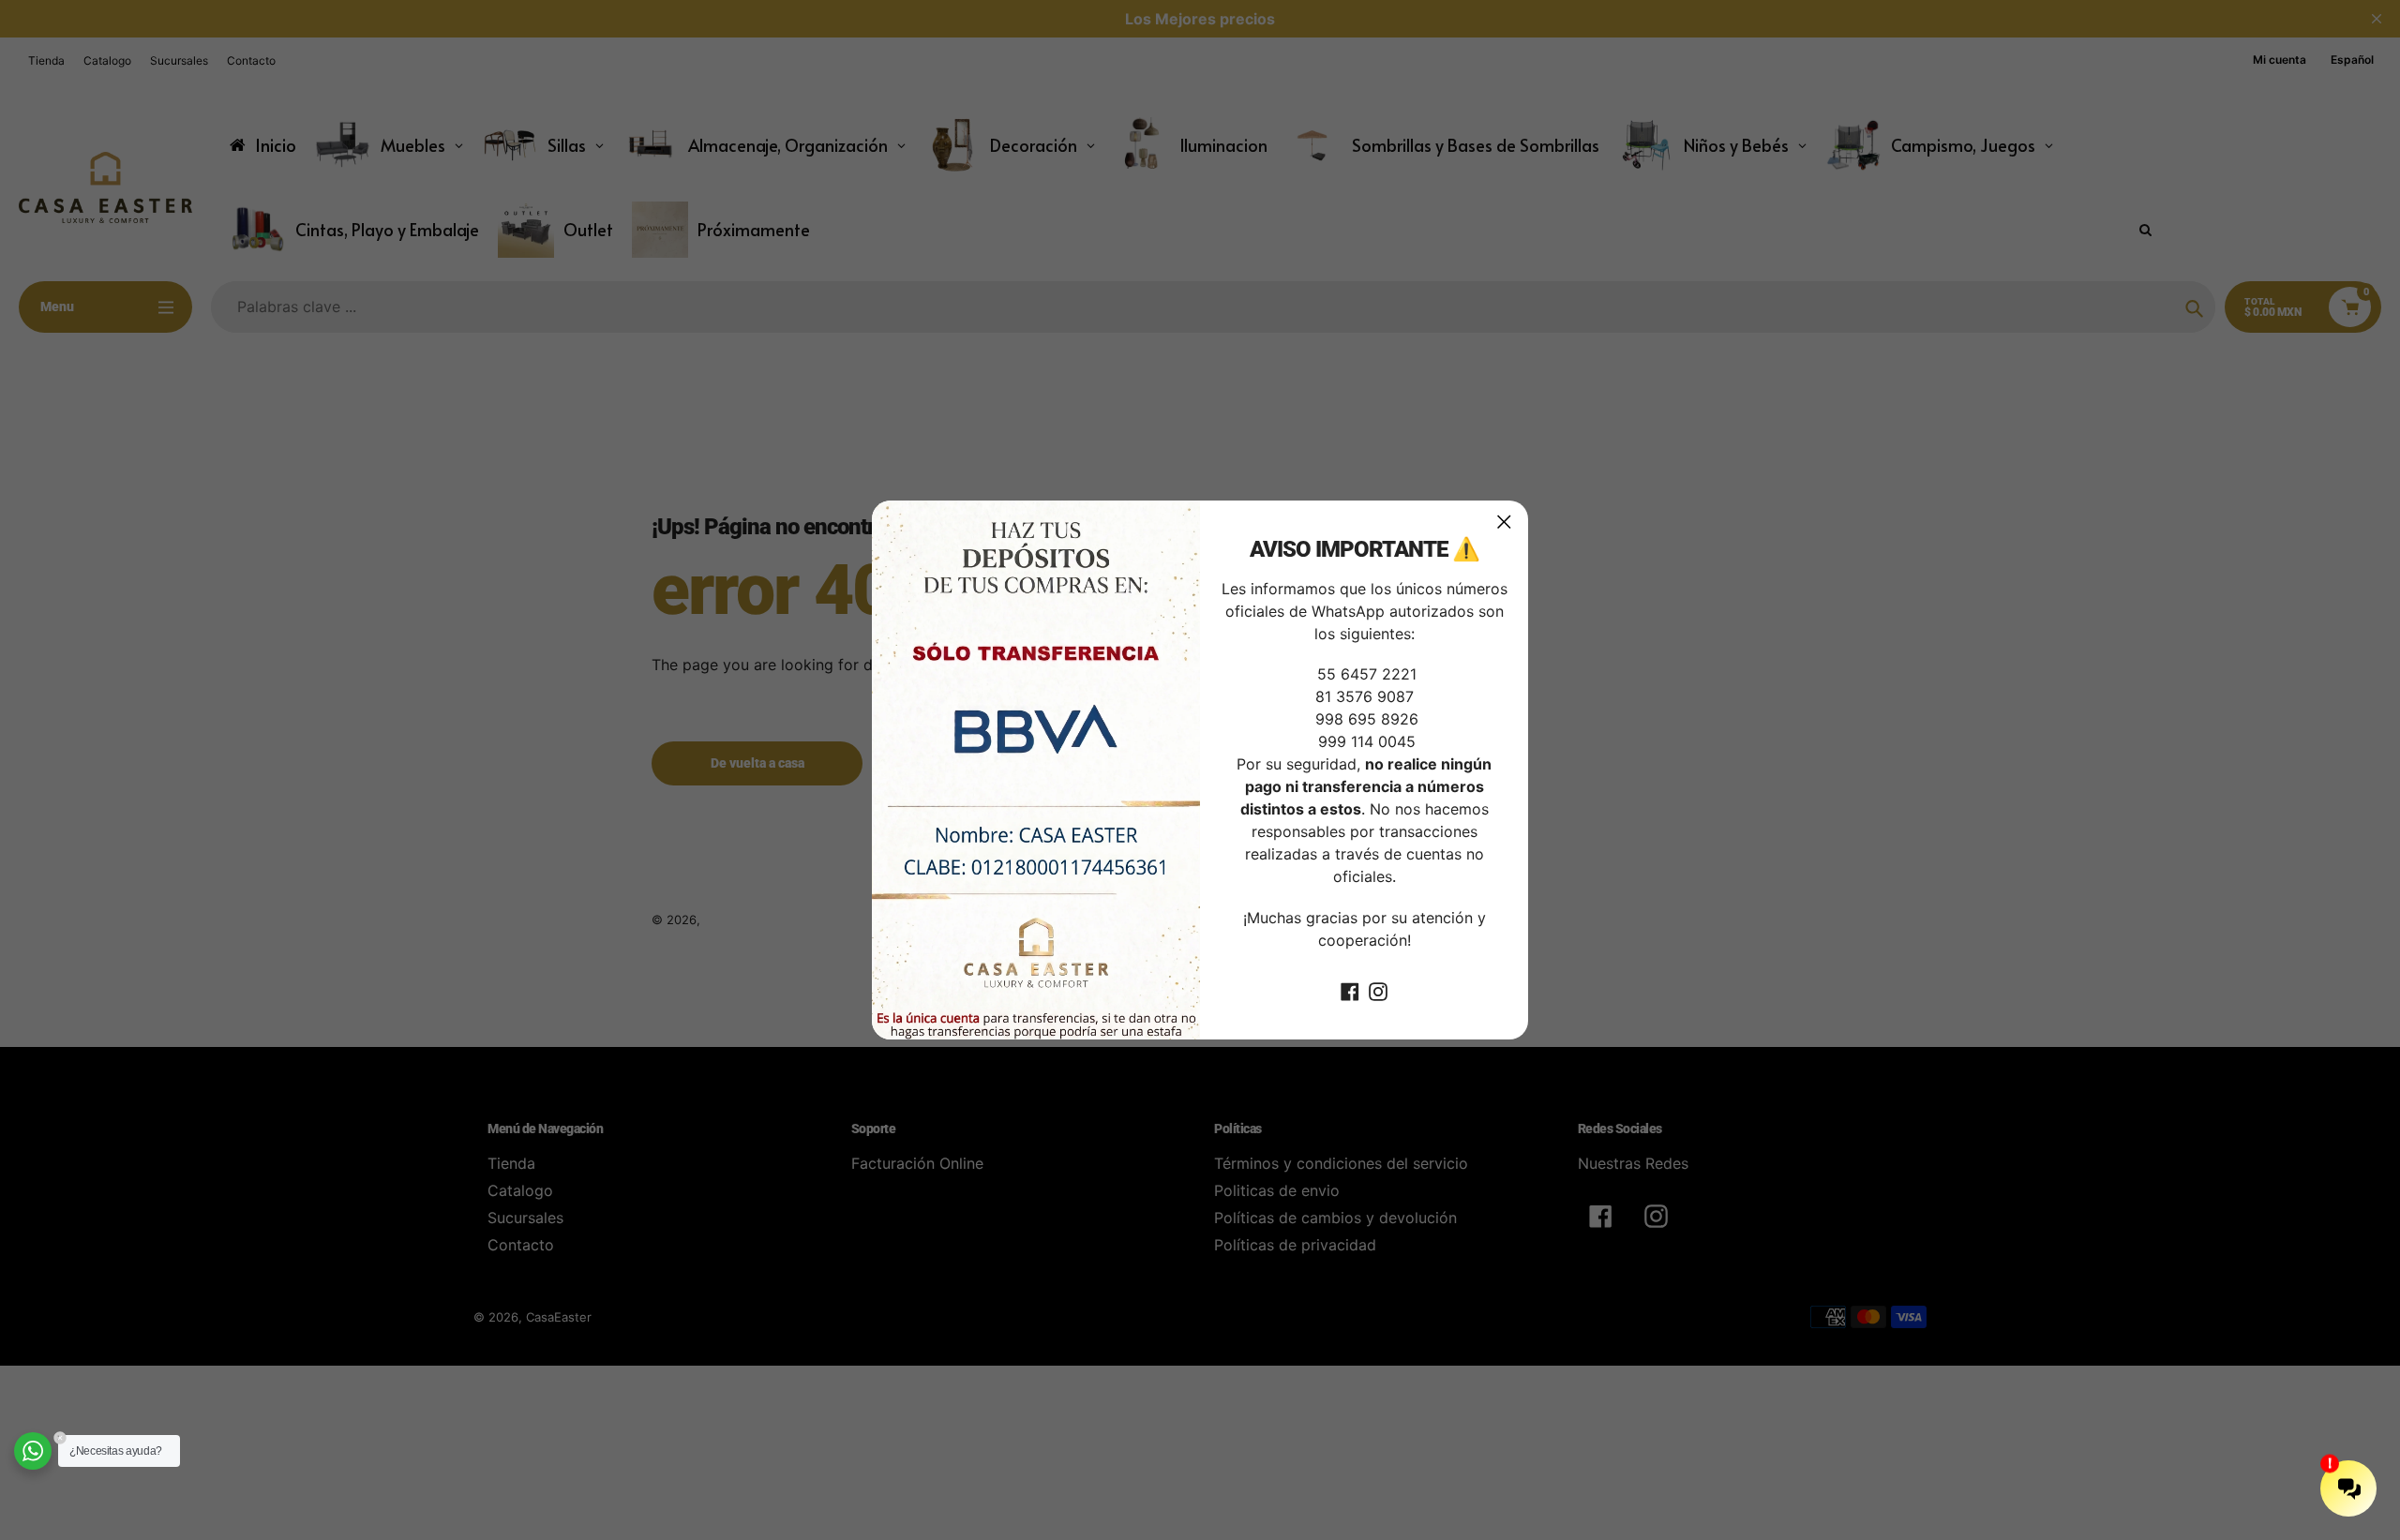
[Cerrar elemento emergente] (1504, 522)
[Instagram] (1378, 991)
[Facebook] (1350, 991)
